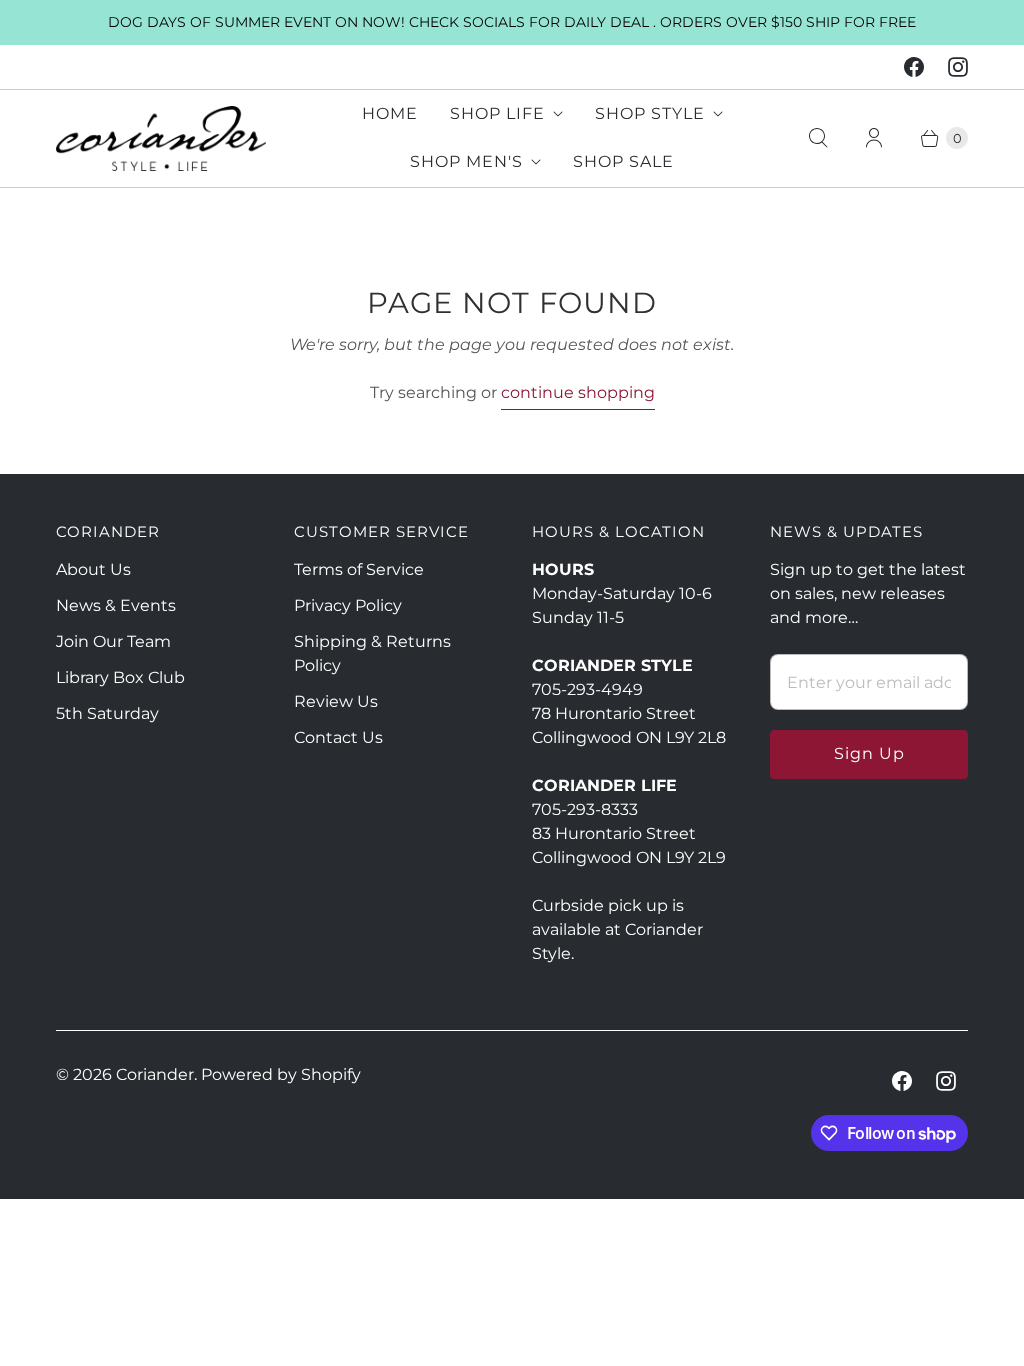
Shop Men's (466, 161)
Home (390, 113)
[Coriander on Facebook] (914, 67)
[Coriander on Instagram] (958, 67)
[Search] (818, 138)
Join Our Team (113, 641)
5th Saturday (107, 713)
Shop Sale (623, 161)
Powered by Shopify (281, 1074)
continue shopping (578, 392)
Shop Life (497, 113)
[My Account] (874, 138)
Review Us (336, 701)
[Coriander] (161, 138)
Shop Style (650, 113)
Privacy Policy (348, 605)
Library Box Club (120, 677)
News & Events (116, 605)
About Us (93, 569)
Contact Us (338, 737)
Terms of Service (359, 569)
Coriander (155, 1074)
